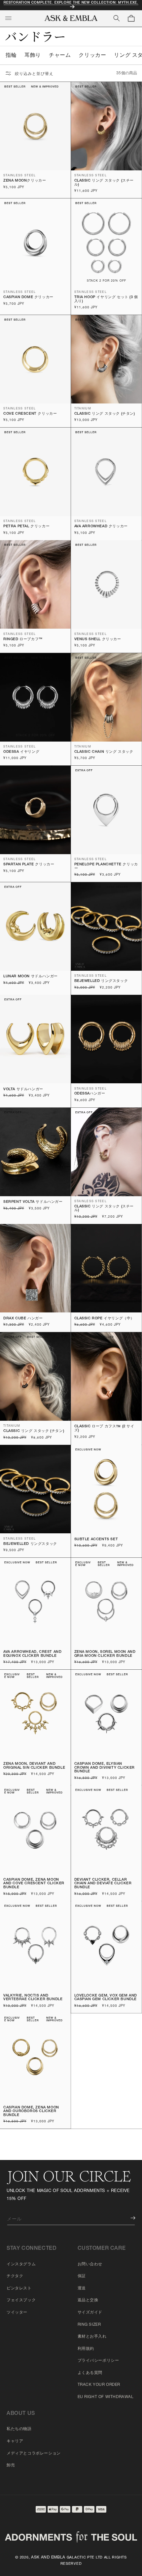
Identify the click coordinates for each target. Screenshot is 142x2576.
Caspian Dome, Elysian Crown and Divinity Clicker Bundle (105, 1768)
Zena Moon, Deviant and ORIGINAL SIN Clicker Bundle (34, 1766)
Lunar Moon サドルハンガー (31, 976)
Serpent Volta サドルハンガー (33, 1202)
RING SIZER (89, 2325)
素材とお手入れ (92, 2337)
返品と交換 (88, 2300)
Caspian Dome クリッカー (28, 297)
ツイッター (17, 2313)
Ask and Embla (48, 2558)
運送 (82, 2288)
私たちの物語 (19, 2429)
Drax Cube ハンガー (23, 1319)
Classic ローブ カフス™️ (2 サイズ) (104, 1428)
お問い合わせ (90, 2264)
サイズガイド (90, 2313)
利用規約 (86, 2349)
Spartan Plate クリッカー (29, 865)
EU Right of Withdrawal (106, 2397)
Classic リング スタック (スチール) (104, 183)
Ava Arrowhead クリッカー (101, 526)
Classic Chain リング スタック (104, 752)
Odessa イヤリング (21, 752)
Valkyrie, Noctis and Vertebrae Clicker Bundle (33, 1998)
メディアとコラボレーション (34, 2454)
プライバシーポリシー (98, 2361)
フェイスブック (21, 2300)
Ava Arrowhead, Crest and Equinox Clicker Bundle (32, 1654)
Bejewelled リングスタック (101, 981)
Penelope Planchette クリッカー (106, 867)
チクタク (15, 2276)
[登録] (128, 2218)
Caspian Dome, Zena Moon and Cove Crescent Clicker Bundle (34, 1884)
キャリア (15, 2441)
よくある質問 (90, 2373)
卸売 (11, 2465)
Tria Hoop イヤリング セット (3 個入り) (106, 299)
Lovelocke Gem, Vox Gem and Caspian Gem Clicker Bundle (106, 1998)
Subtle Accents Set (96, 1539)
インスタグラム (21, 2264)
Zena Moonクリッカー (25, 181)
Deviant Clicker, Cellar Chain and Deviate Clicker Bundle (103, 1884)
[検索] (117, 18)
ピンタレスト (19, 2288)
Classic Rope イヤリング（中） (105, 1319)
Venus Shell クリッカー (98, 639)
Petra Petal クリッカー (26, 526)
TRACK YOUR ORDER (99, 2385)
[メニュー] (8, 18)
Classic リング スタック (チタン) (105, 414)
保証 (82, 2276)
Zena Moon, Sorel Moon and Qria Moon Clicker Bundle (105, 1654)
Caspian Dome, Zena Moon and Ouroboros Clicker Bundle (31, 2111)
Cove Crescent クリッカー (30, 414)
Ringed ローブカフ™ (23, 639)
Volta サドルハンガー (23, 1089)
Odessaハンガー (90, 1094)
